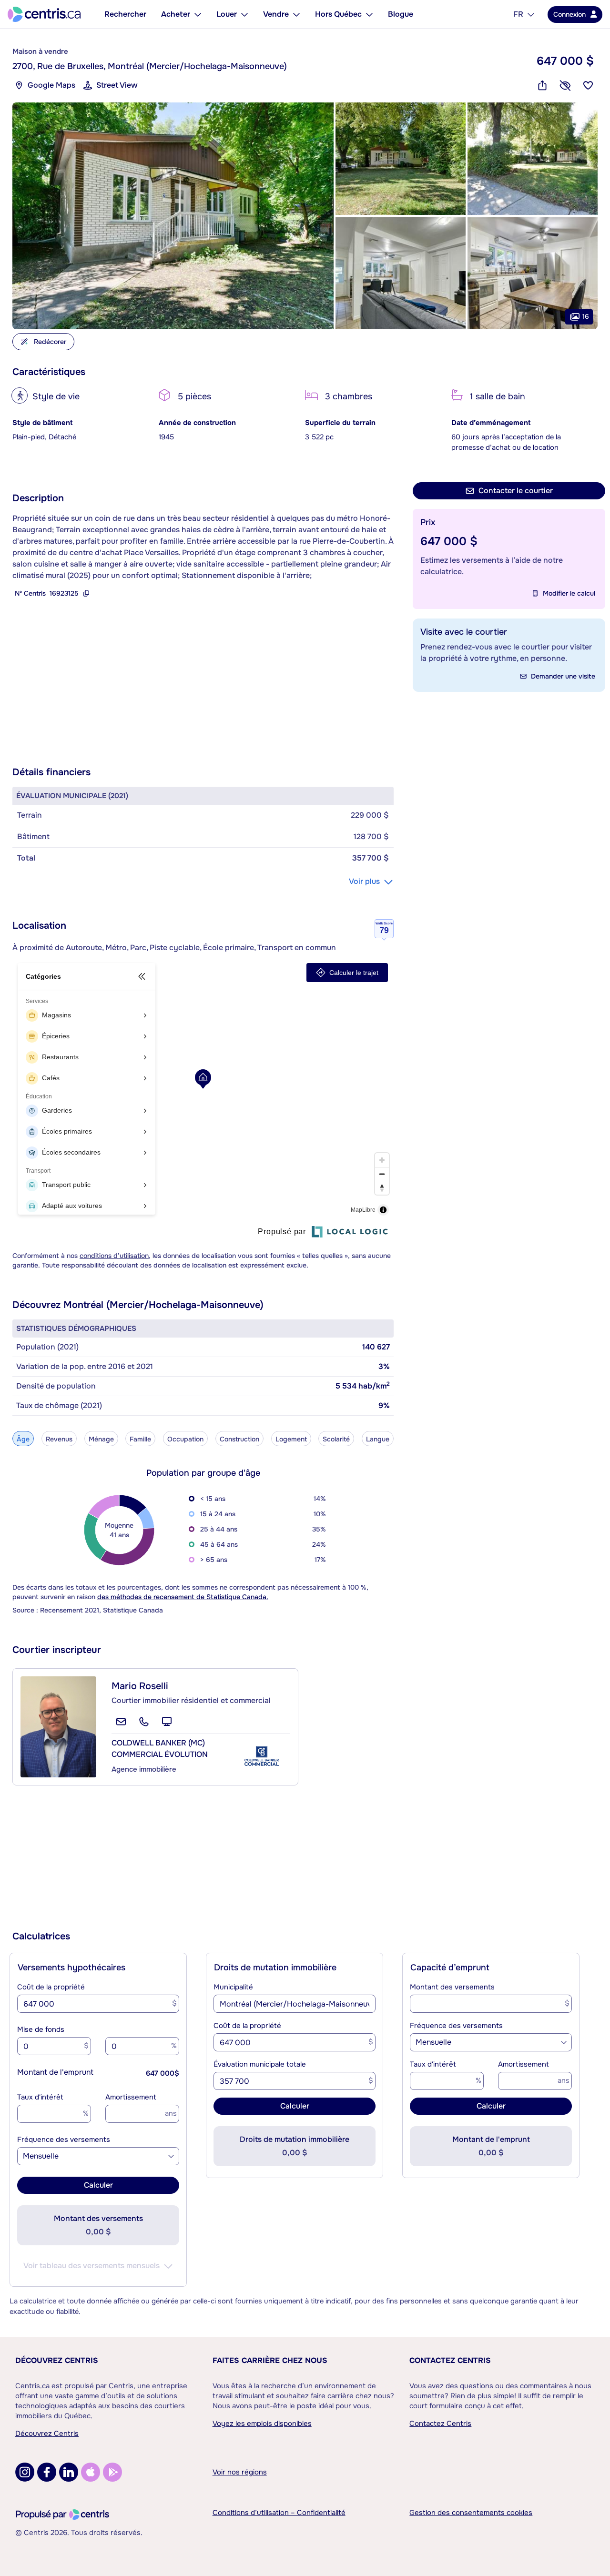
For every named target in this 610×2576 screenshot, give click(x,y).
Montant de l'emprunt (55, 2072)
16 (586, 316)
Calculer (98, 2185)
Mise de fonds (41, 2029)
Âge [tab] (23, 1439)
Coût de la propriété (51, 1987)
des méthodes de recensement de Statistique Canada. (183, 1597)
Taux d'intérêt (40, 2097)
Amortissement (131, 2097)
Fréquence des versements (64, 2140)
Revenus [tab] (59, 1439)
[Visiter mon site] (167, 1722)
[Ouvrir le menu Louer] (244, 14)
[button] (173, 216)
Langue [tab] (378, 1439)
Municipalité (233, 1987)
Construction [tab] (239, 1439)
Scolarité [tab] (336, 1439)
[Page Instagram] (25, 2472)
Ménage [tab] (101, 1439)
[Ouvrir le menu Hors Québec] (369, 14)
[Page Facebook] (47, 2472)
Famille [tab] (140, 1439)
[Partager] (542, 85)
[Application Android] (112, 2472)
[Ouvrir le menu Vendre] (296, 14)
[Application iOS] (91, 2472)
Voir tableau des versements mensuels (91, 2266)
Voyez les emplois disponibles (262, 2424)
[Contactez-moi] (121, 1722)
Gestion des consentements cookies (471, 2513)
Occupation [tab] (185, 1439)
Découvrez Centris (57, 2360)
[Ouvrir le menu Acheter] (198, 14)
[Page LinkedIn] (69, 2472)
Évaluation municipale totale (260, 2064)
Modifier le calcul (569, 593)
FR (518, 14)
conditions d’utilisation (114, 1256)
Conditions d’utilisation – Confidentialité (279, 2513)
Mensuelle (41, 2156)
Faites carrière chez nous (270, 2360)
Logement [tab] (291, 1439)
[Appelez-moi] (144, 1722)
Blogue (401, 14)
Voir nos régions (240, 2472)
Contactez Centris (450, 2360)
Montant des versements (452, 1987)
